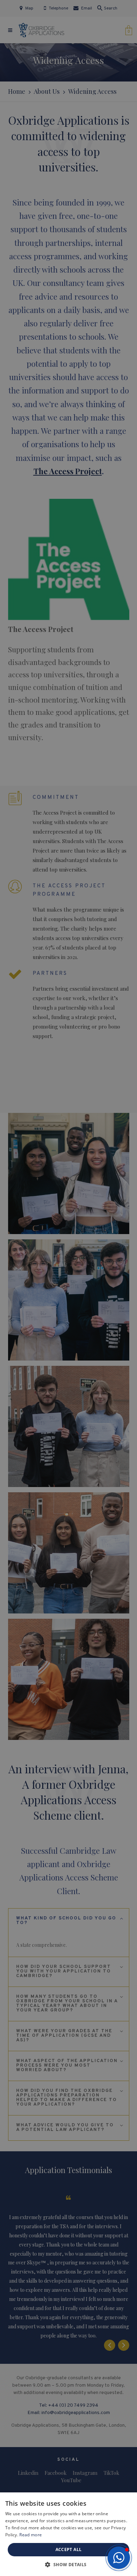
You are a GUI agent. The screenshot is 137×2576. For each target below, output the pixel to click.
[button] (119, 2558)
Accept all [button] (69, 2549)
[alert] (68, 1288)
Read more (31, 2535)
